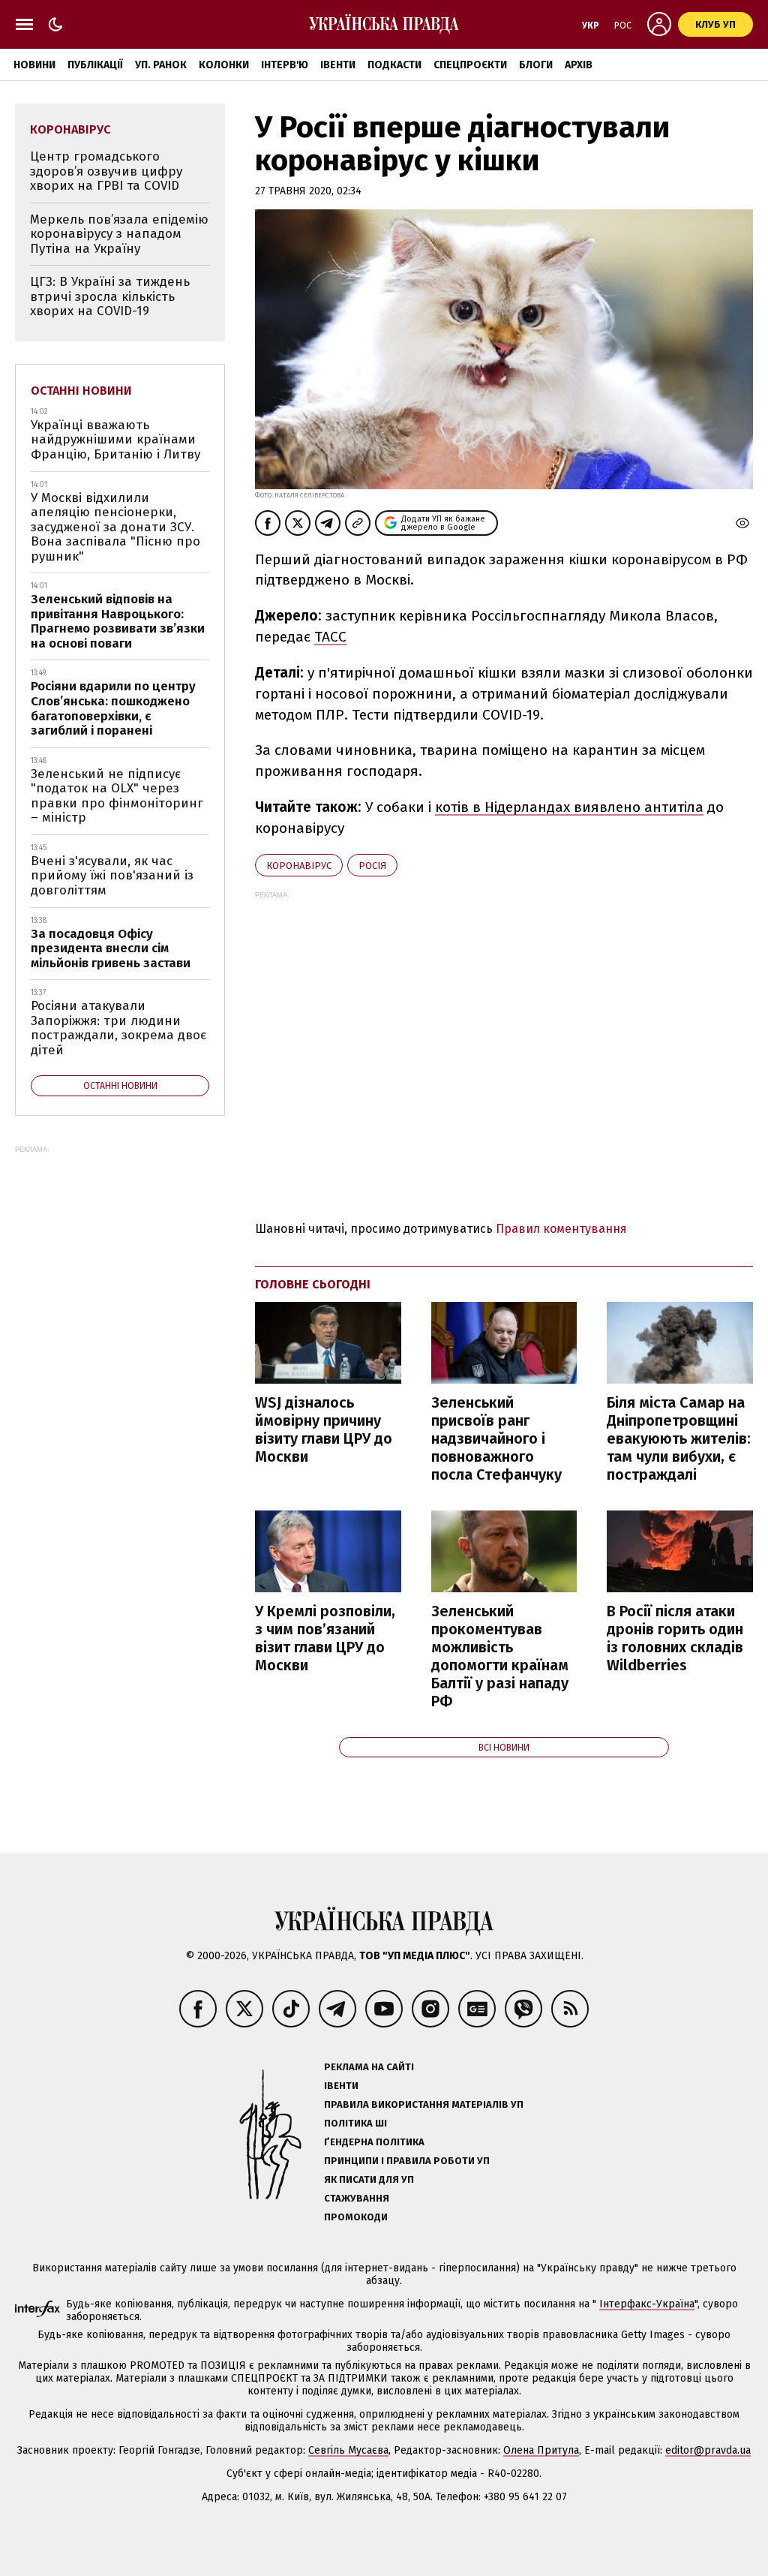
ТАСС (330, 637)
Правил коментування (561, 1229)
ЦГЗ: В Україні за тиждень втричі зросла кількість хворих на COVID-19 (110, 296)
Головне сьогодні (313, 1284)
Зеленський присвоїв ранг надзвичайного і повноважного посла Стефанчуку (496, 1438)
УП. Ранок (161, 65)
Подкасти (394, 65)
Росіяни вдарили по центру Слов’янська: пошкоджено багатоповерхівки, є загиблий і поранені (113, 708)
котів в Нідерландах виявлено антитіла (569, 807)
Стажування (357, 2198)
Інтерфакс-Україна (647, 2304)
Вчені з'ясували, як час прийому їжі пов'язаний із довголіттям (112, 876)
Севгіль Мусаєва (348, 2450)
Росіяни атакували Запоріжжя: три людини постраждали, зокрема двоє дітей (118, 1028)
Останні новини (81, 391)
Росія (372, 866)
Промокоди (356, 2217)
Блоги (536, 65)
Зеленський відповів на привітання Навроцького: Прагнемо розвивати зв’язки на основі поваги (118, 621)
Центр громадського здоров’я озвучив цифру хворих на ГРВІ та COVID (106, 171)
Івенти (338, 65)
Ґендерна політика (374, 2142)
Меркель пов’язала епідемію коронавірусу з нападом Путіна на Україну (119, 234)
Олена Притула (541, 2450)
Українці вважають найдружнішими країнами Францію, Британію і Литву (115, 440)
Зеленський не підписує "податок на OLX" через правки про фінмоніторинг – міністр (117, 796)
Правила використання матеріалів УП (424, 2104)
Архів (579, 65)
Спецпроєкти (470, 65)
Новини (34, 65)
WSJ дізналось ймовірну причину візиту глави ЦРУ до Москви (324, 1429)
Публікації (95, 65)
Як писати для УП (369, 2179)
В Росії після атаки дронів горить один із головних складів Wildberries (675, 1638)
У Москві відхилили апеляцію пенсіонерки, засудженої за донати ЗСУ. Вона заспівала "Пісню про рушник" (115, 527)
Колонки (224, 65)
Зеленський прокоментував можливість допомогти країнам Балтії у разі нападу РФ (500, 1656)
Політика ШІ (355, 2123)
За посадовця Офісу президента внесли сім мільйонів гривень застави (111, 948)
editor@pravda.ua (708, 2450)
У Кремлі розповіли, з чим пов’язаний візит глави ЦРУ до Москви (325, 1638)
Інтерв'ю (285, 65)
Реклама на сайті (369, 2067)
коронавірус (299, 866)
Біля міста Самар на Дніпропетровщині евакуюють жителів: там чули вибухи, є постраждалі (679, 1438)
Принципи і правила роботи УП (407, 2161)
